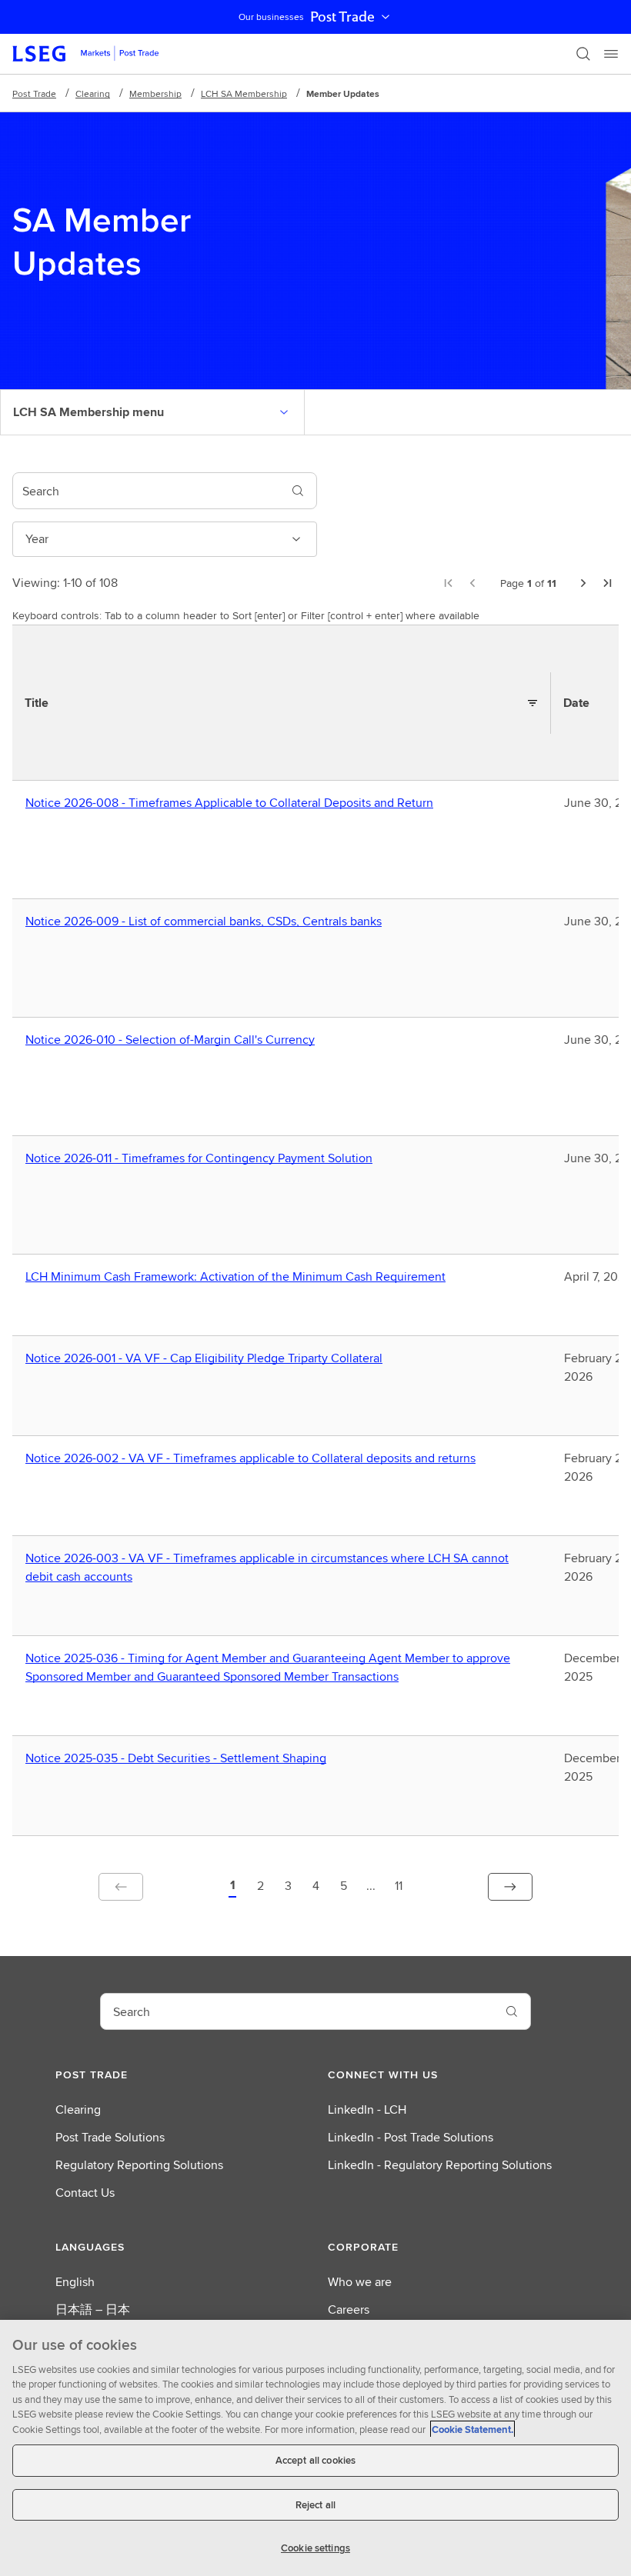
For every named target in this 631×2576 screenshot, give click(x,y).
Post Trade (342, 17)
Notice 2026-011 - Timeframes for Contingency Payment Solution (202, 1158)
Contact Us (85, 2193)
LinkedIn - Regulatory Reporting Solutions (440, 2165)
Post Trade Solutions (110, 2137)
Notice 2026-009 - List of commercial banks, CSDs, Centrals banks (207, 921)
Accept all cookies (315, 2460)
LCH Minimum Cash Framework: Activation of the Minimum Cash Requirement (239, 1277)
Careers (349, 2309)
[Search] (583, 54)
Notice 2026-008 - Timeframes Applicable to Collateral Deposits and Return (233, 803)
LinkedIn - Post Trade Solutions (411, 2137)
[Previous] (472, 583)
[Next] (583, 583)
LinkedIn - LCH (367, 2109)
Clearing (93, 93)
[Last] (608, 583)
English (75, 2282)
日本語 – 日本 (93, 2309)
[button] (232, 1887)
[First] (448, 583)
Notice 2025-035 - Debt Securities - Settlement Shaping (179, 1758)
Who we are (360, 2282)
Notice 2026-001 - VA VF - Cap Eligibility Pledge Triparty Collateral (207, 1358)
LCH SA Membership (244, 93)
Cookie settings (315, 2548)
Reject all (315, 2505)
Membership (155, 93)
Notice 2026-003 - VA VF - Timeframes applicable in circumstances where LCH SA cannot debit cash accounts (267, 1568)
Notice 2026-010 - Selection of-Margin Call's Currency (174, 1040)
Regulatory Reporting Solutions (139, 2165)
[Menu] (611, 54)
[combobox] (146, 491)
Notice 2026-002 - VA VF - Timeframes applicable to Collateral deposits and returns (254, 1458)
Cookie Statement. (472, 2429)
